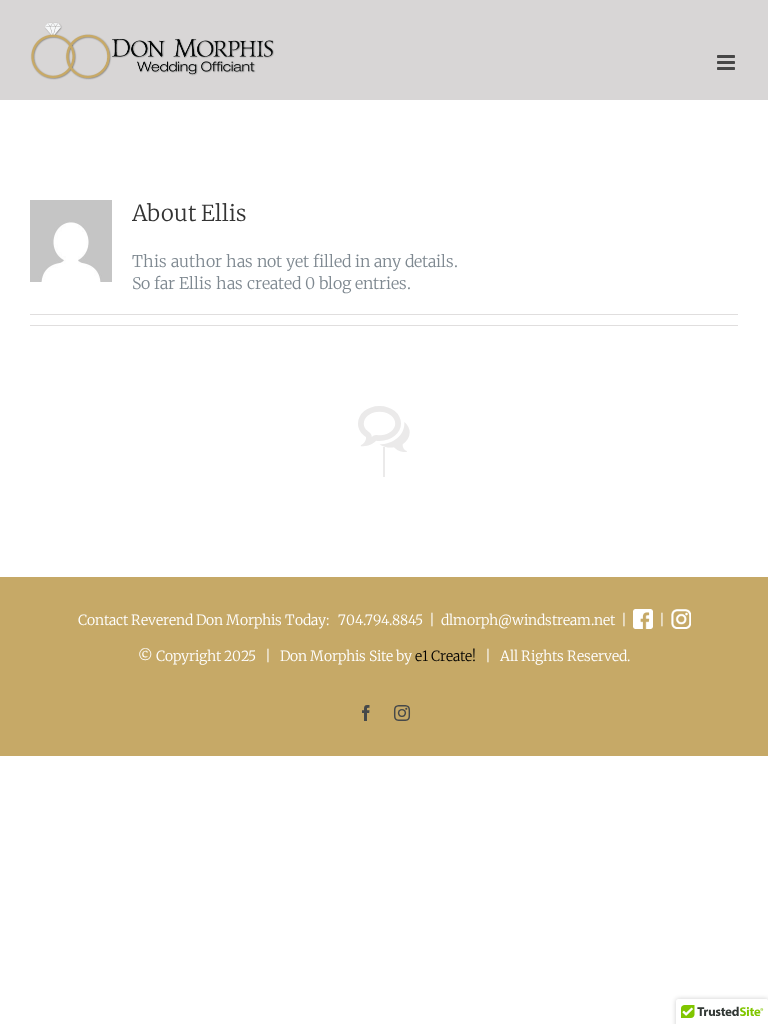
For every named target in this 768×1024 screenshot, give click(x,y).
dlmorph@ (476, 620)
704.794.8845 (380, 620)
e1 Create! (445, 656)
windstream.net (563, 620)
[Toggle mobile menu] (727, 62)
